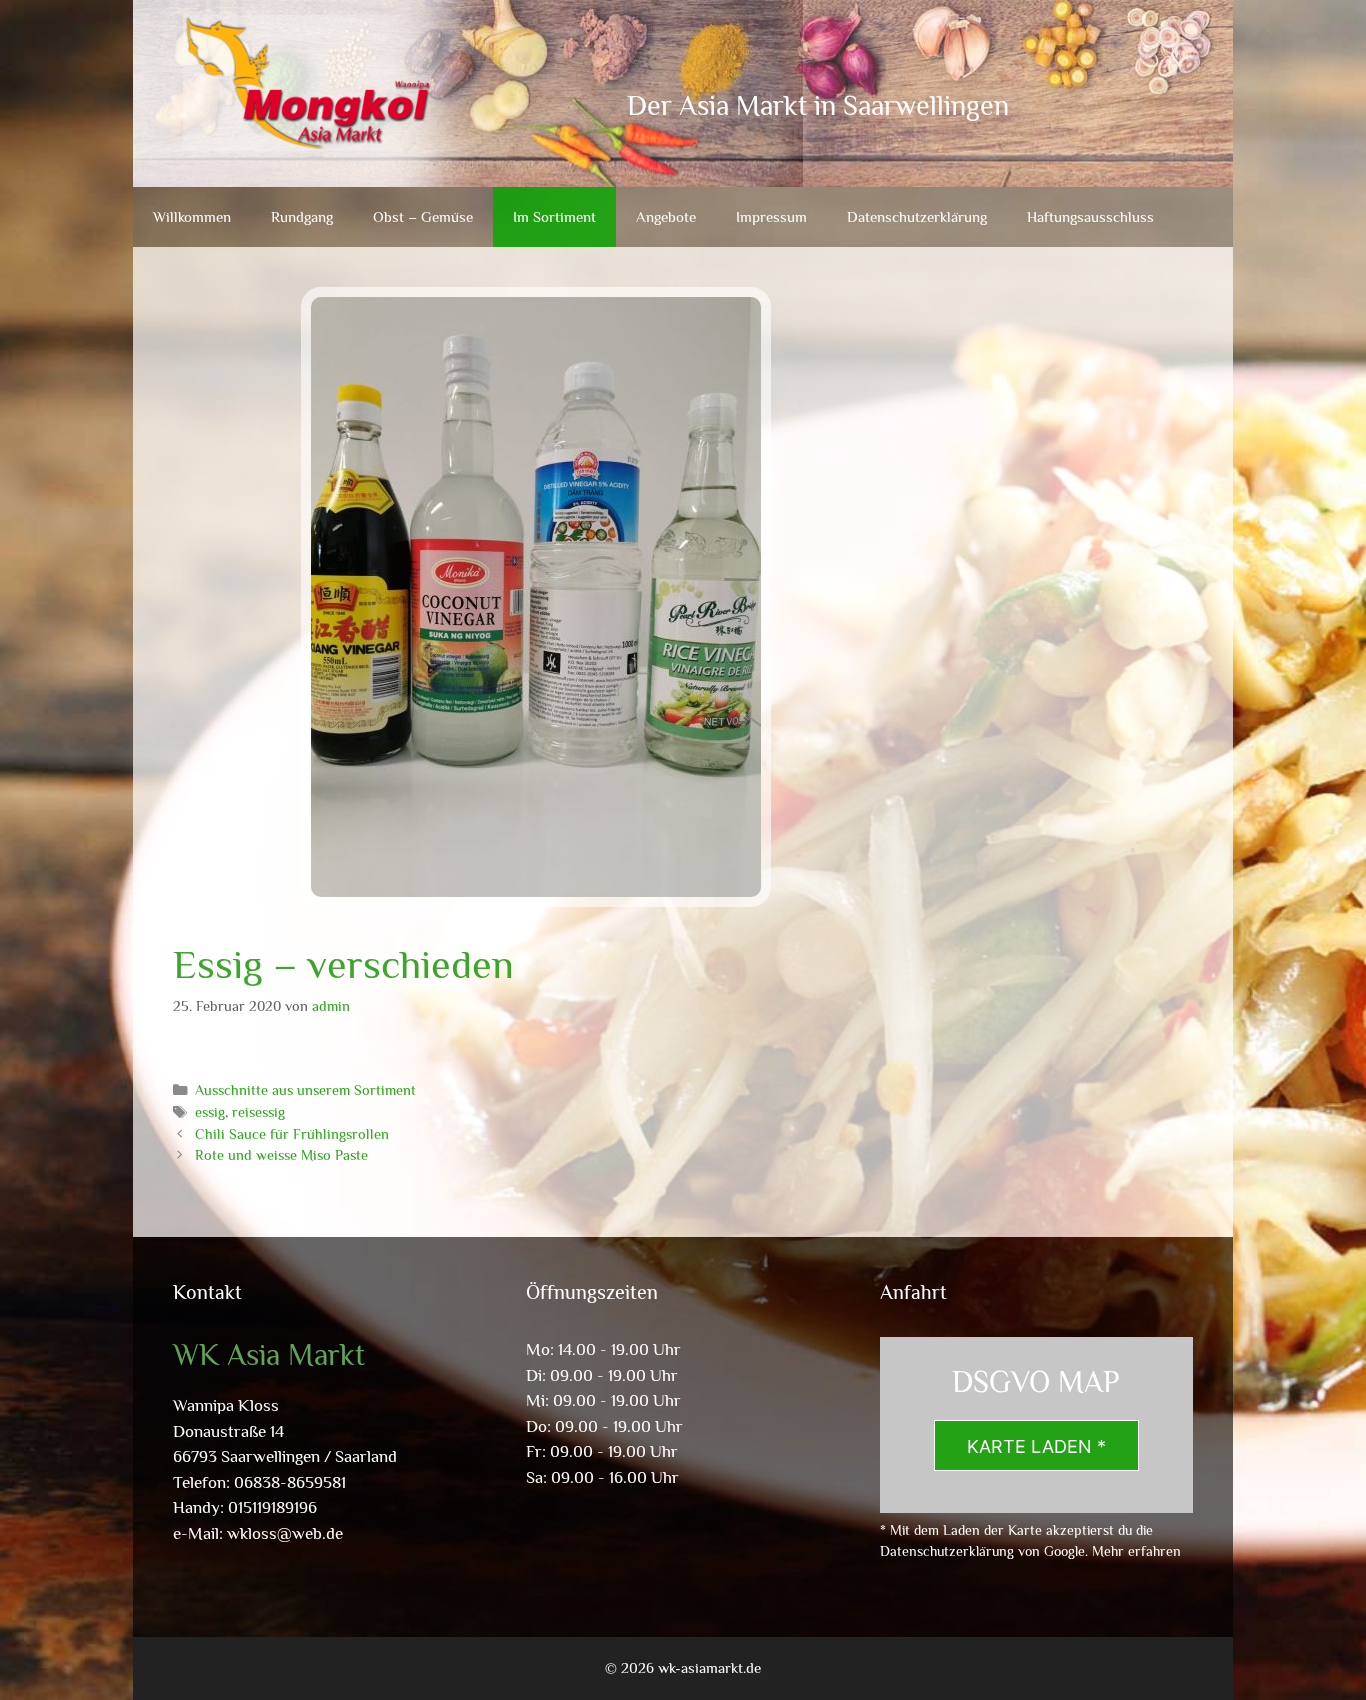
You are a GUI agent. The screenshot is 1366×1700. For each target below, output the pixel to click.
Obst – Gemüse (423, 216)
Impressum (771, 216)
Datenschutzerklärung (917, 216)
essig (210, 1112)
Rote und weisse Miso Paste (281, 1155)
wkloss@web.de (285, 1533)
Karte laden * (1036, 1446)
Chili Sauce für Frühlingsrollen (292, 1134)
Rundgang (302, 216)
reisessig (258, 1112)
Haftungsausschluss (1090, 216)
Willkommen (192, 216)
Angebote (666, 216)
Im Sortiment (554, 216)
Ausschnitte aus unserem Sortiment (305, 1090)
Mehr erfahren (1136, 1551)
